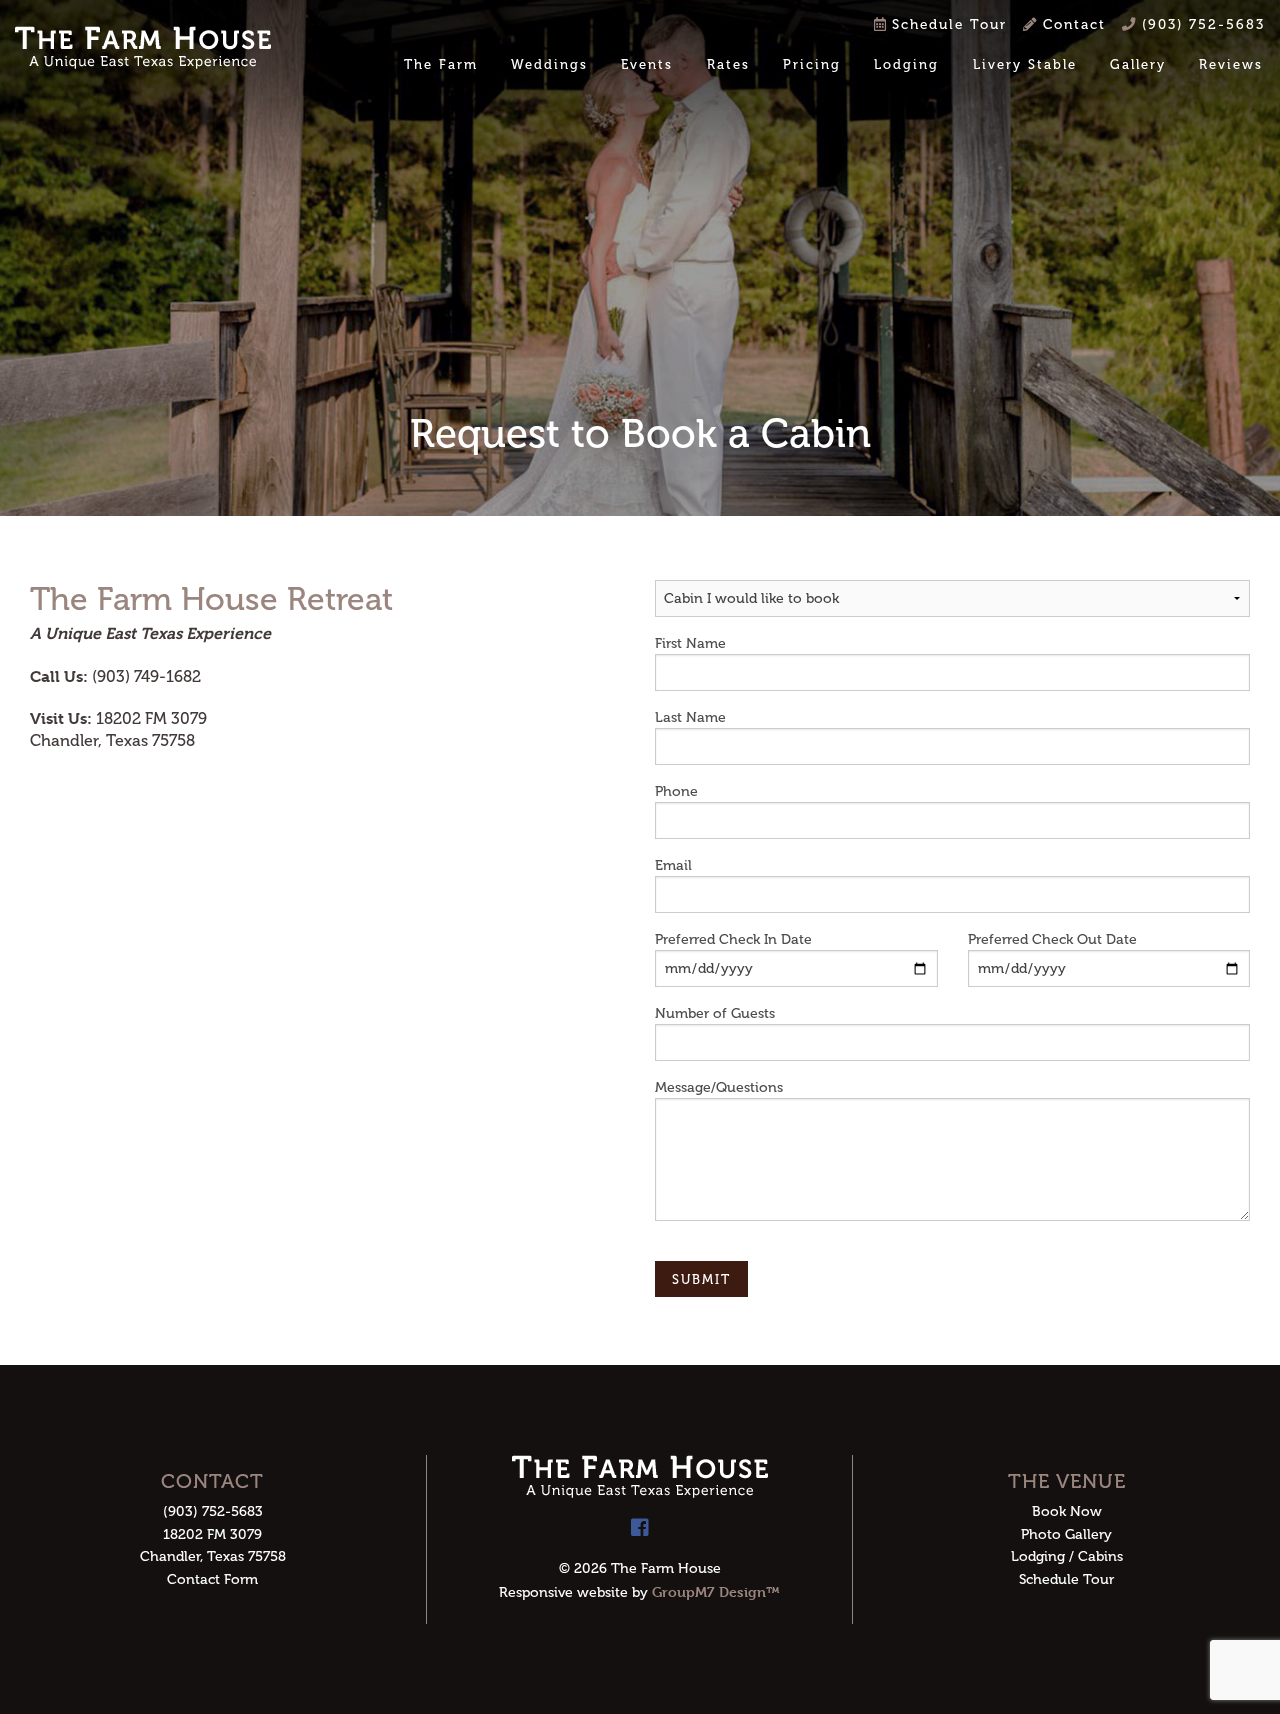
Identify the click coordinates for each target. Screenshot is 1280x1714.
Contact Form (212, 1579)
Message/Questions (719, 1087)
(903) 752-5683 (1200, 24)
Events (647, 64)
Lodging (906, 64)
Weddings (549, 64)
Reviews (1231, 64)
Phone (676, 791)
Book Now (1067, 1511)
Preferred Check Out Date (1052, 939)
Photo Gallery (1066, 1534)
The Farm (441, 64)
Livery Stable (1025, 64)
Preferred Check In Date (733, 939)
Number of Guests (715, 1013)
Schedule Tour (946, 24)
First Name (690, 643)
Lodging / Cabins (1067, 1556)
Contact (1071, 24)
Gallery (1138, 64)
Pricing (812, 64)
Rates (728, 64)
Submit (701, 1279)
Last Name (690, 717)
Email (673, 865)
